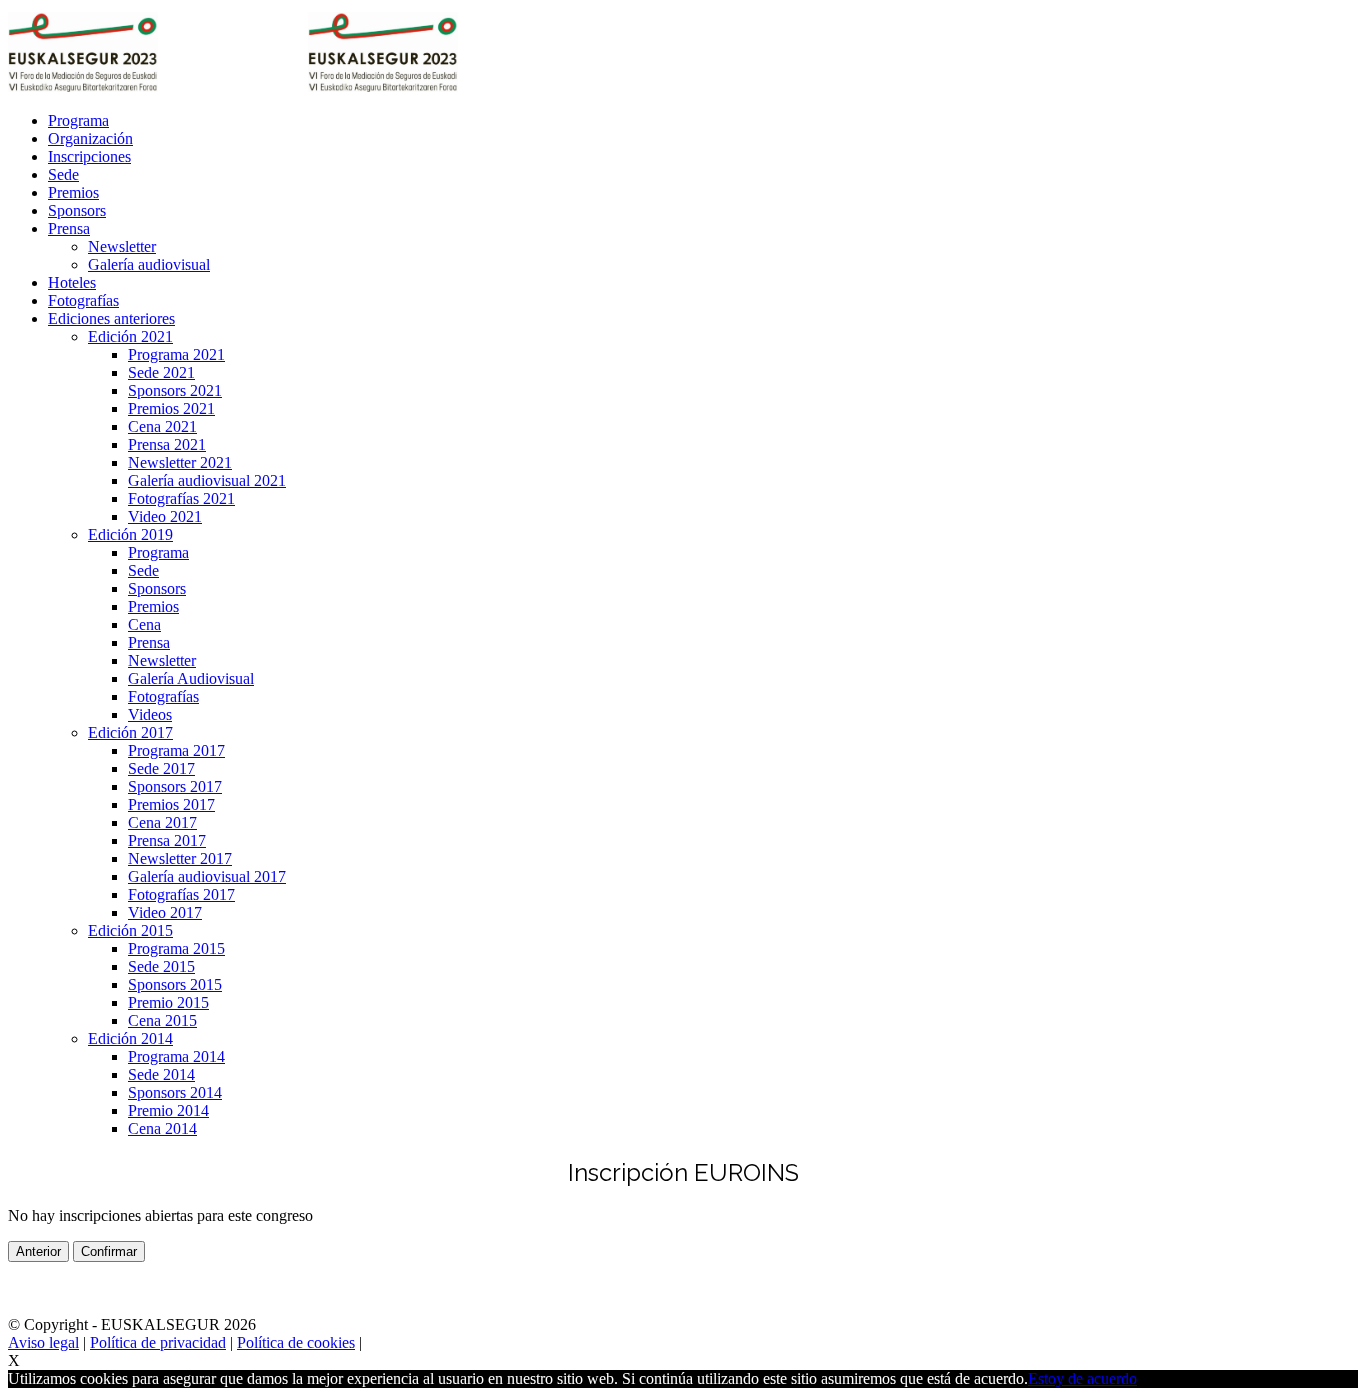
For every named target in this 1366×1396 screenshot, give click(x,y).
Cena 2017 (162, 822)
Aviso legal (43, 1342)
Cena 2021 (162, 426)
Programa (78, 120)
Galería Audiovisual (191, 678)
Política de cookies (296, 1342)
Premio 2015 (168, 1002)
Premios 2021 (171, 408)
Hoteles (72, 282)
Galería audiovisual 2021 (207, 480)
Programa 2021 (176, 354)
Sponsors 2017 (175, 786)
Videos (150, 714)
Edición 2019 (130, 534)
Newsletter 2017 (180, 858)
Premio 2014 (168, 1110)
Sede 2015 (161, 966)
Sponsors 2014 (175, 1092)
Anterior (38, 1251)
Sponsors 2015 (175, 984)
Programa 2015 (176, 948)
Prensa (69, 228)
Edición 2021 (130, 336)
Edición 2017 (130, 732)
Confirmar (109, 1251)
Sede (63, 174)
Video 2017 (165, 912)
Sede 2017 (161, 768)
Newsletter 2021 (180, 462)
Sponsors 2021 (175, 390)
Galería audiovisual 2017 (207, 876)
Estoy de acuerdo (1082, 1378)
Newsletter (122, 246)
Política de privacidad (158, 1342)
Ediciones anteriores (111, 318)
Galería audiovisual (149, 264)
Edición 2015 (130, 930)
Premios (73, 192)
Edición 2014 (130, 1038)
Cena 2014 (162, 1128)
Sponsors (77, 210)
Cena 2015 (162, 1020)
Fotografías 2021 (181, 498)
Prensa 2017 (167, 840)
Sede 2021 (161, 372)
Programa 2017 (176, 750)
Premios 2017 (171, 804)
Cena (144, 624)
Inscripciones (89, 156)
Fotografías (83, 300)
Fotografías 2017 (181, 894)
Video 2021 (165, 516)
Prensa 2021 (167, 444)
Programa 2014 (176, 1056)
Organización (90, 138)
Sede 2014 (161, 1074)
